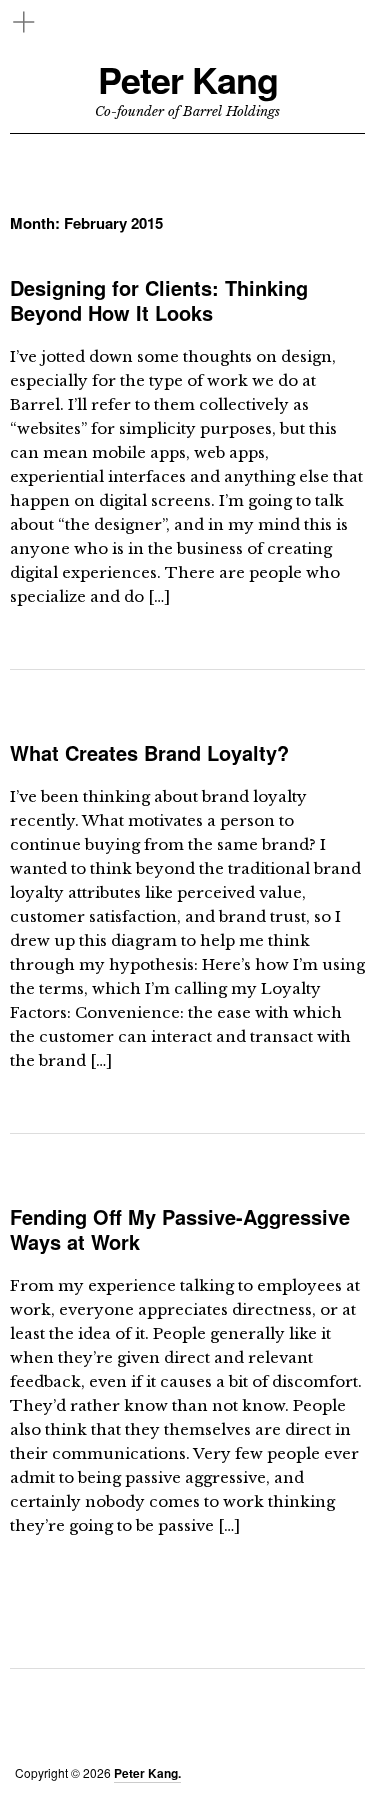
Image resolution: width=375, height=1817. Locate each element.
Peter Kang (188, 79)
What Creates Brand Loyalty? (149, 752)
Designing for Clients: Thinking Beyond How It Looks (159, 300)
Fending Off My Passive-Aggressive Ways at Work (180, 1229)
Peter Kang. (147, 1773)
